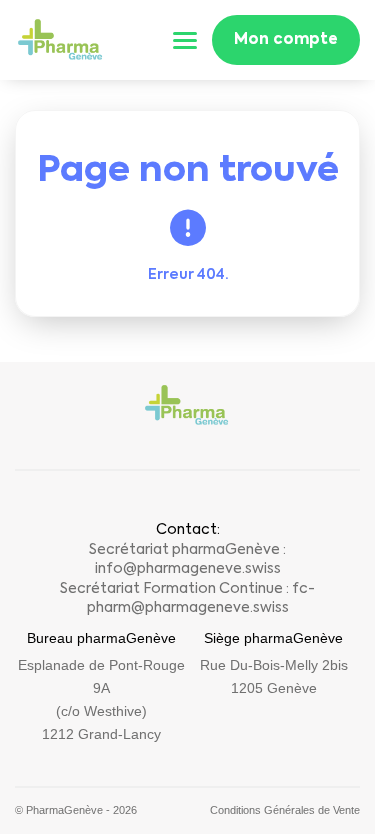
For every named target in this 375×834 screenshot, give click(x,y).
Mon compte (286, 39)
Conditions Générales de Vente (285, 810)
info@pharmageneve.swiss (188, 569)
